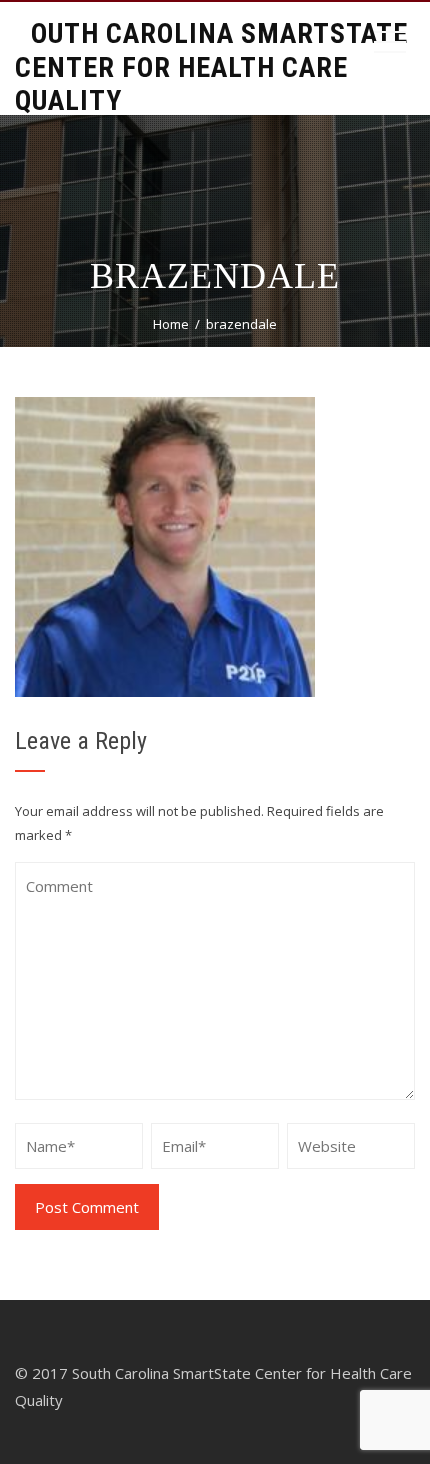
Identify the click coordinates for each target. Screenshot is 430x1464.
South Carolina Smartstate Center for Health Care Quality (211, 67)
